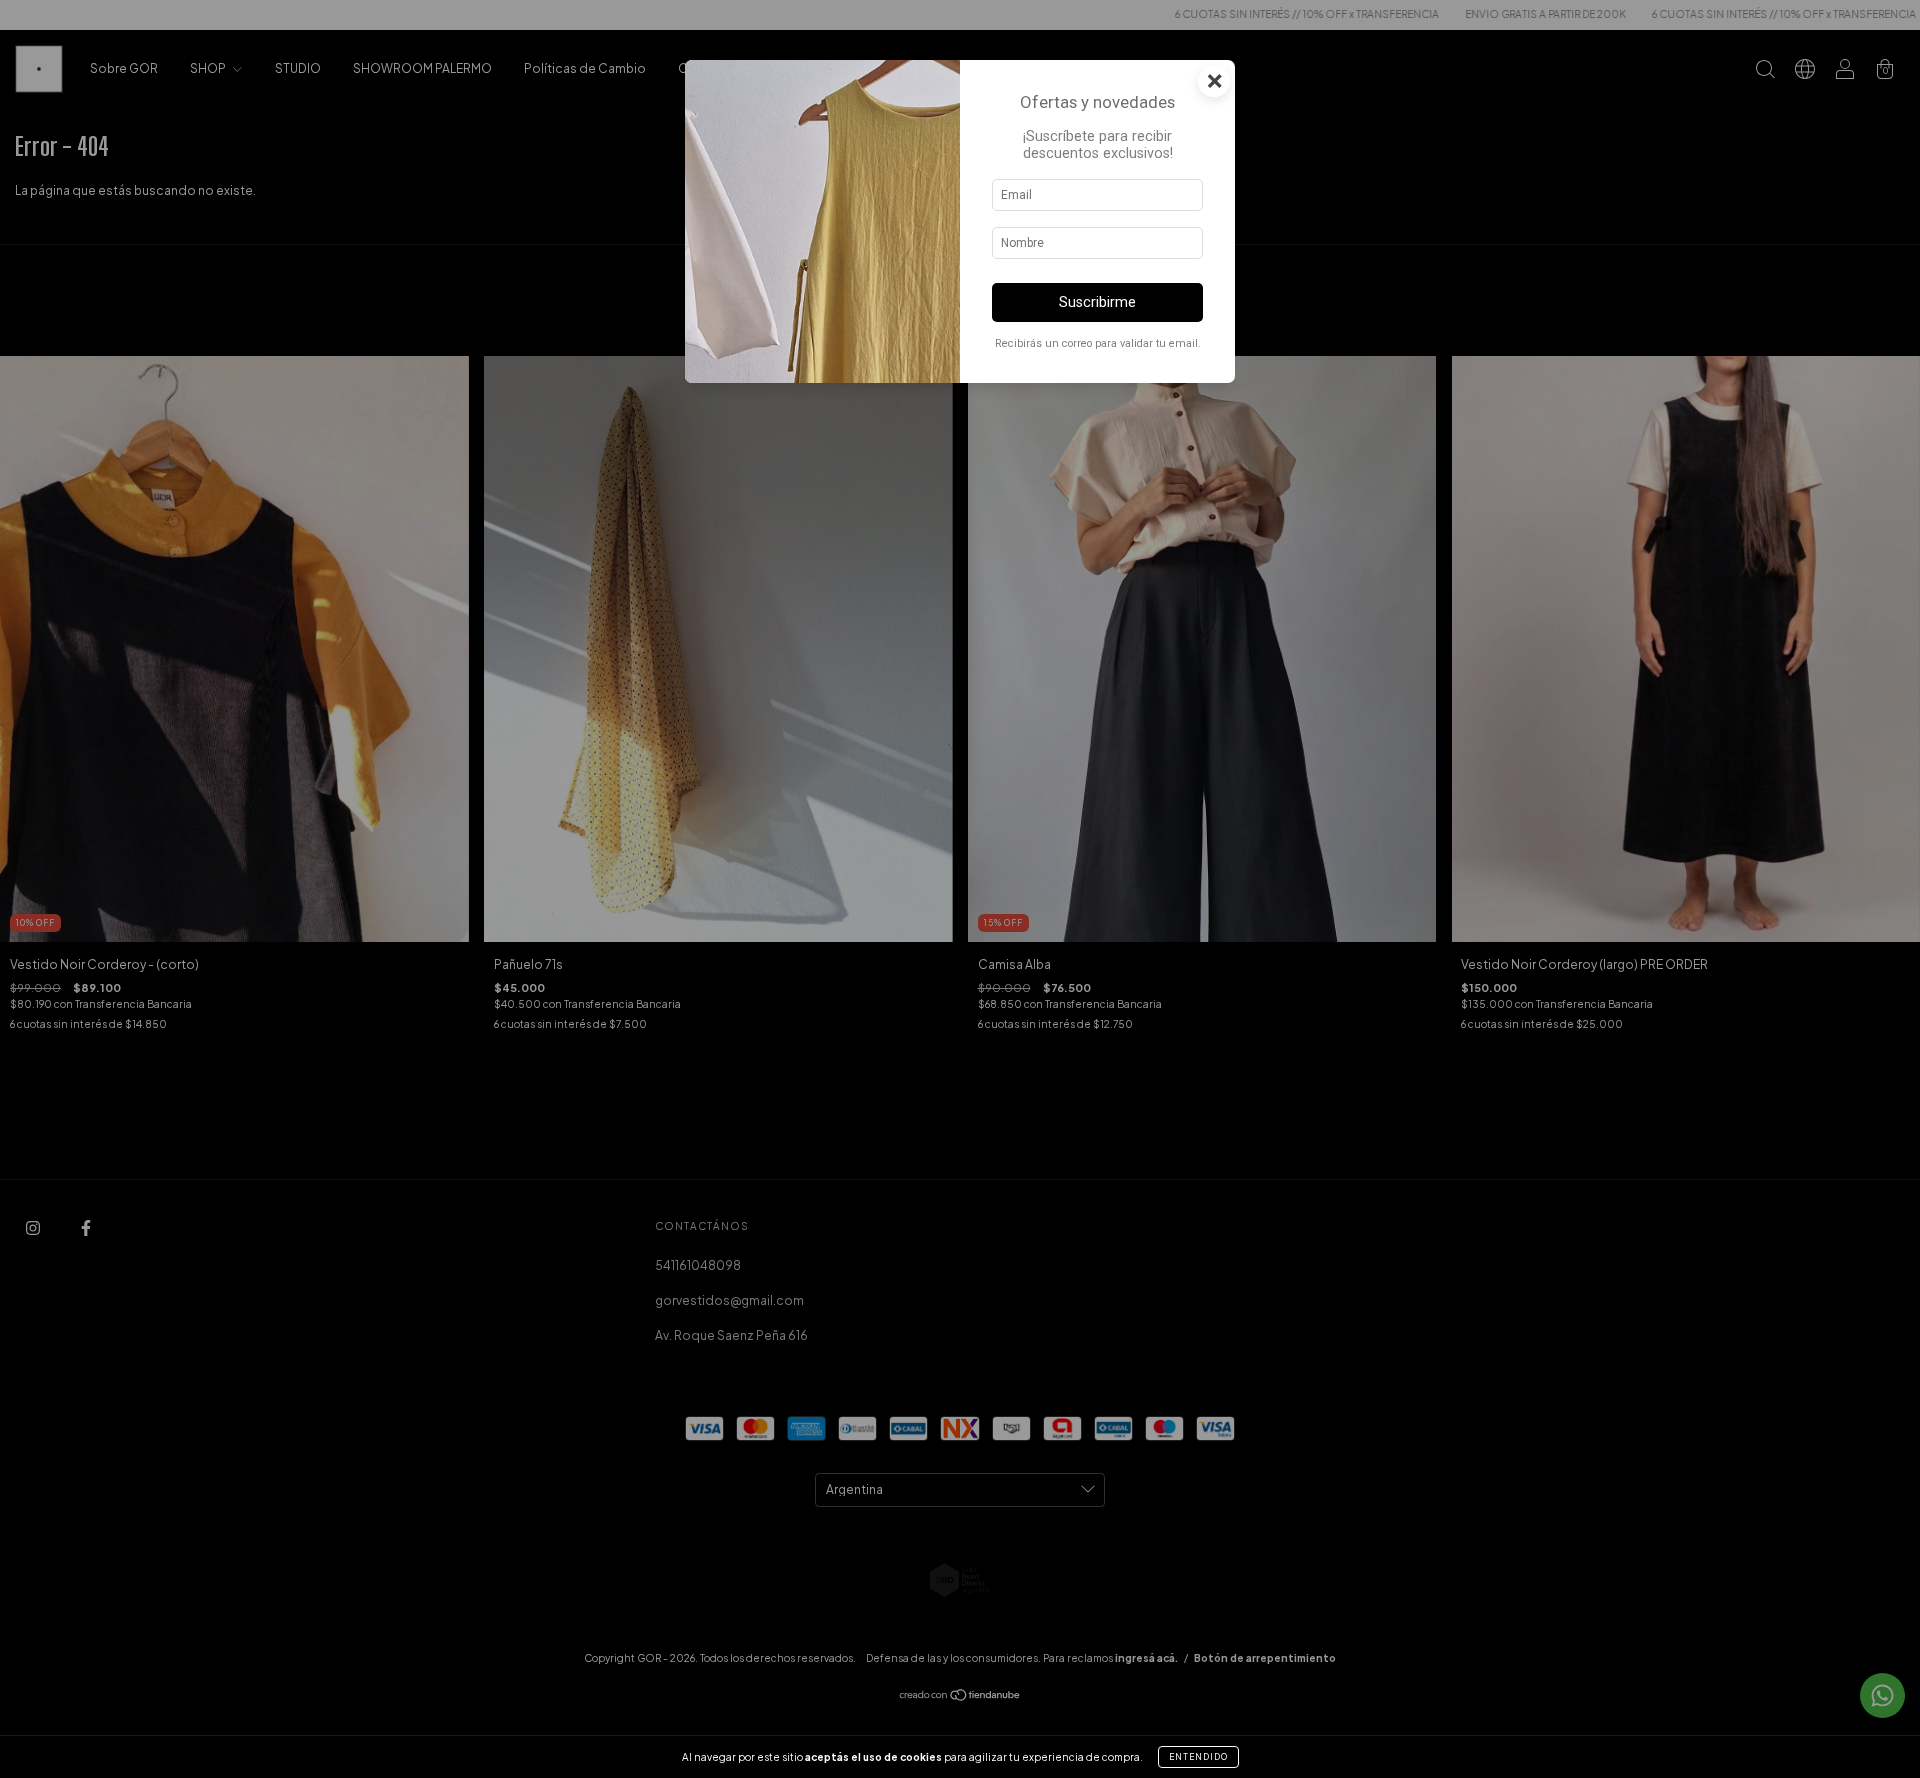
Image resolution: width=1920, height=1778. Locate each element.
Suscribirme (1097, 302)
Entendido (1198, 1757)
